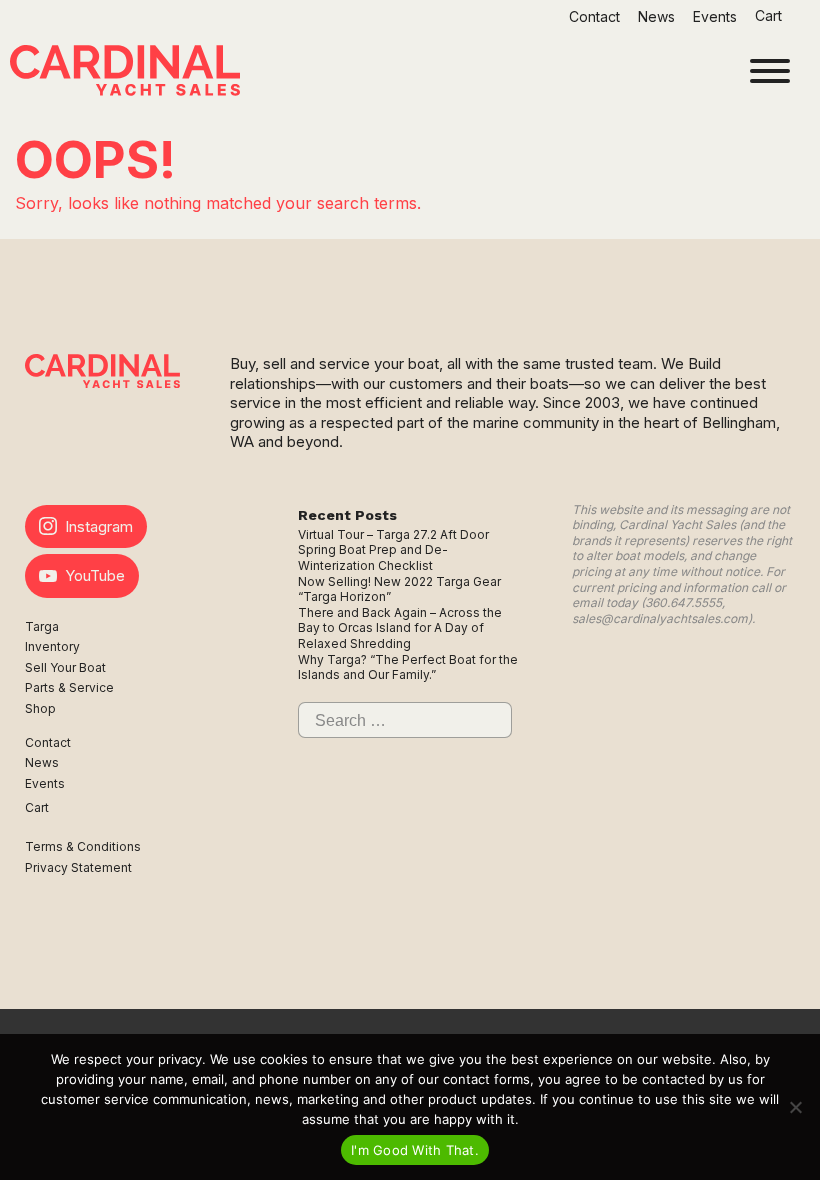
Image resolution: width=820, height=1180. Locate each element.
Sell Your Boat (65, 667)
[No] (795, 1107)
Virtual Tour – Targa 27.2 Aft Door (393, 534)
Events (715, 16)
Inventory (52, 646)
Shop (40, 708)
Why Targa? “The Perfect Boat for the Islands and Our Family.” (408, 667)
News (656, 16)
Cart (770, 15)
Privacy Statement (78, 867)
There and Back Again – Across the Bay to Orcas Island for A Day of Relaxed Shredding (400, 628)
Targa (42, 626)
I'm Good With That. (415, 1150)
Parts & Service (69, 687)
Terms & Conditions (83, 846)
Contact (594, 16)
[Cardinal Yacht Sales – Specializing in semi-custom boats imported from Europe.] (125, 73)
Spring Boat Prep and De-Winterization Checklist (373, 557)
